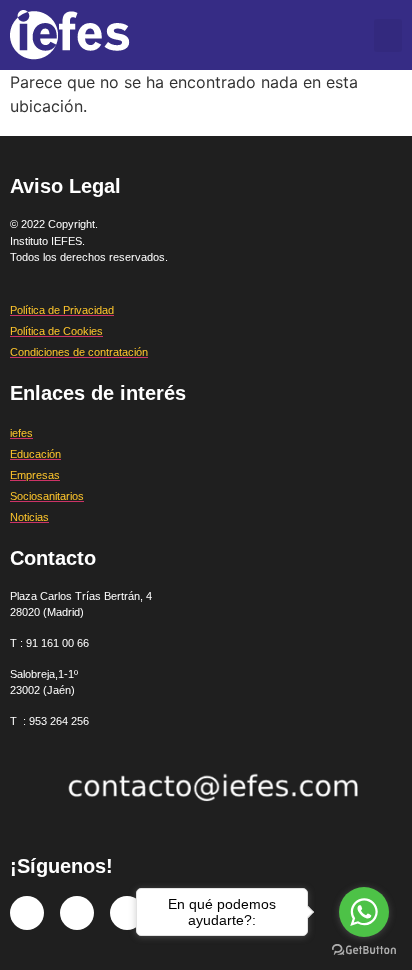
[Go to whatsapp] (364, 912)
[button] (388, 35)
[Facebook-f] (27, 913)
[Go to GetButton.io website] (364, 950)
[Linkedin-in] (127, 913)
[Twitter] (77, 913)
